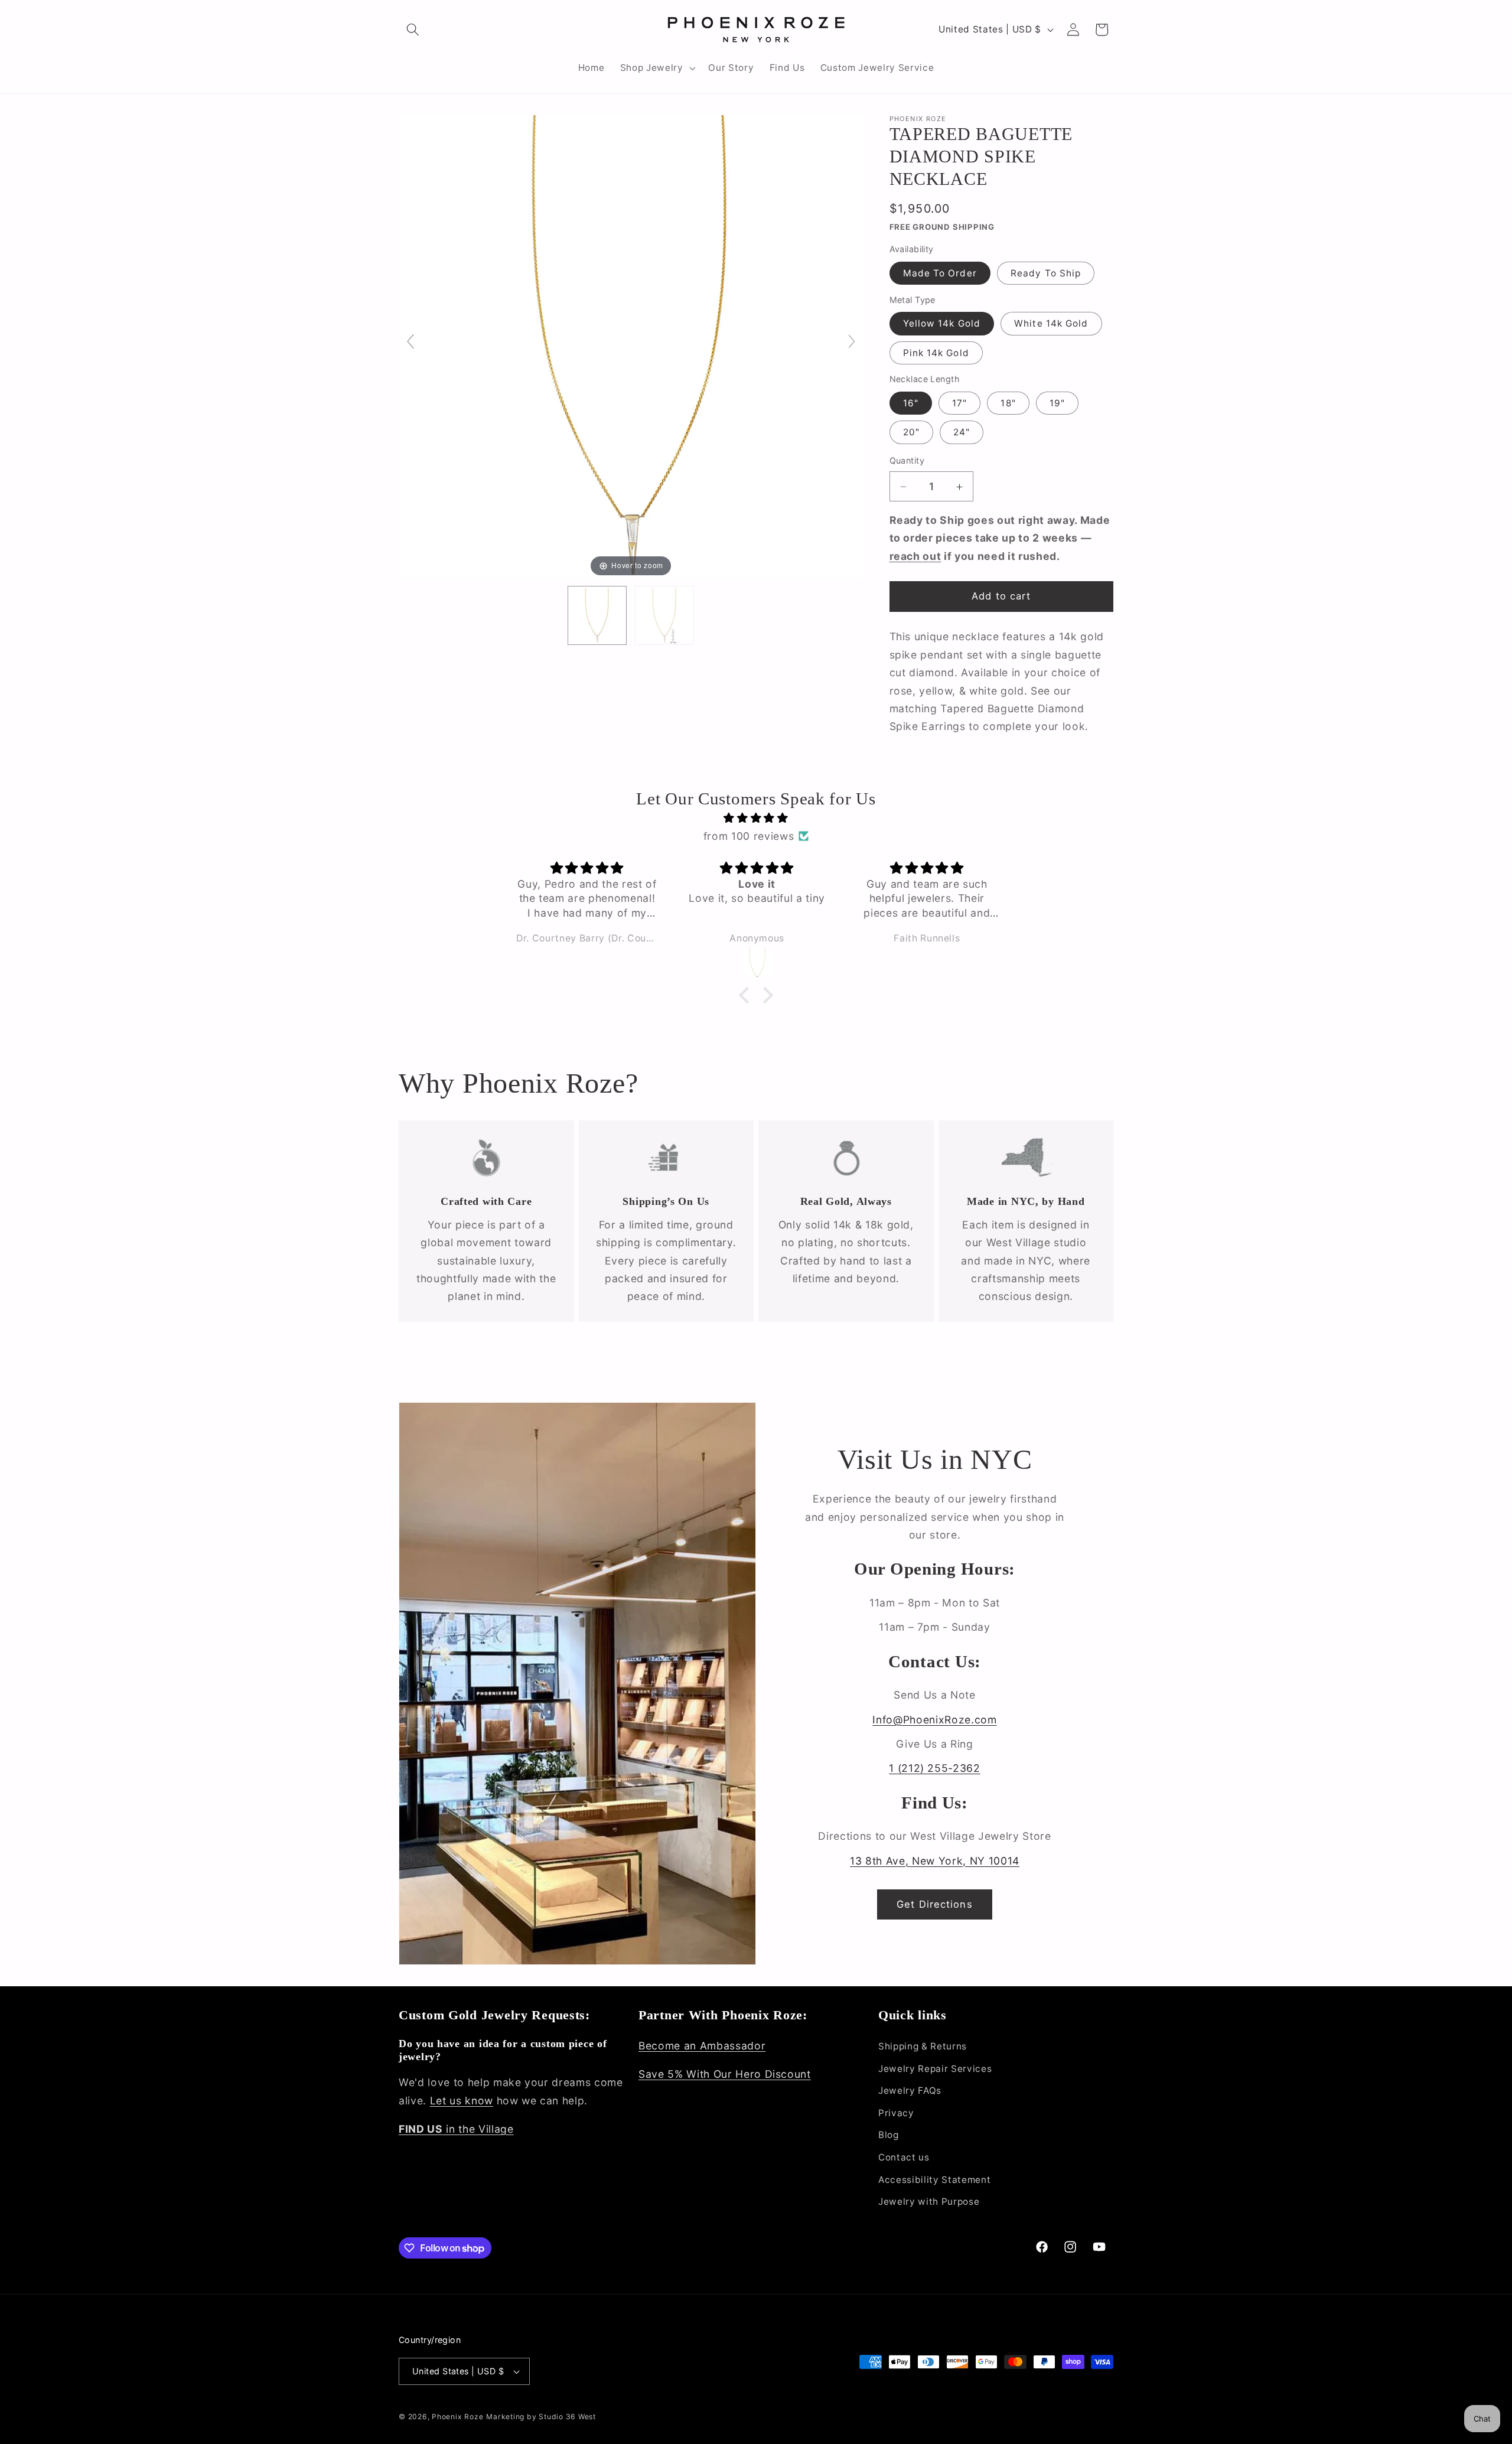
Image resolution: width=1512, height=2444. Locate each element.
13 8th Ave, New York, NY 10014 (935, 1861)
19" (1057, 404)
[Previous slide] (410, 341)
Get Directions (934, 1904)
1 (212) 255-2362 (935, 1768)
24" (962, 433)
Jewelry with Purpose (929, 2202)
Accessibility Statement (934, 2180)
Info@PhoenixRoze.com (934, 1720)
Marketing (505, 2417)
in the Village (456, 2129)
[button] (413, 30)
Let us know (462, 2101)
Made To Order (940, 273)
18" (1008, 404)
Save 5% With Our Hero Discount (725, 2074)
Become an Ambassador (702, 2046)
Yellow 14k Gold (942, 324)
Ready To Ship (1046, 273)
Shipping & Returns (923, 2046)
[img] (756, 818)
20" (911, 433)
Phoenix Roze (457, 2417)
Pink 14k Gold (936, 353)
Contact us (904, 2157)
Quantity (907, 461)
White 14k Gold (1051, 324)
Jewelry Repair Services (935, 2069)
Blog (889, 2135)
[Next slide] (852, 341)
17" (959, 404)
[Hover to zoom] (631, 346)
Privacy (896, 2113)
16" (911, 404)
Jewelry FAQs (910, 2091)
